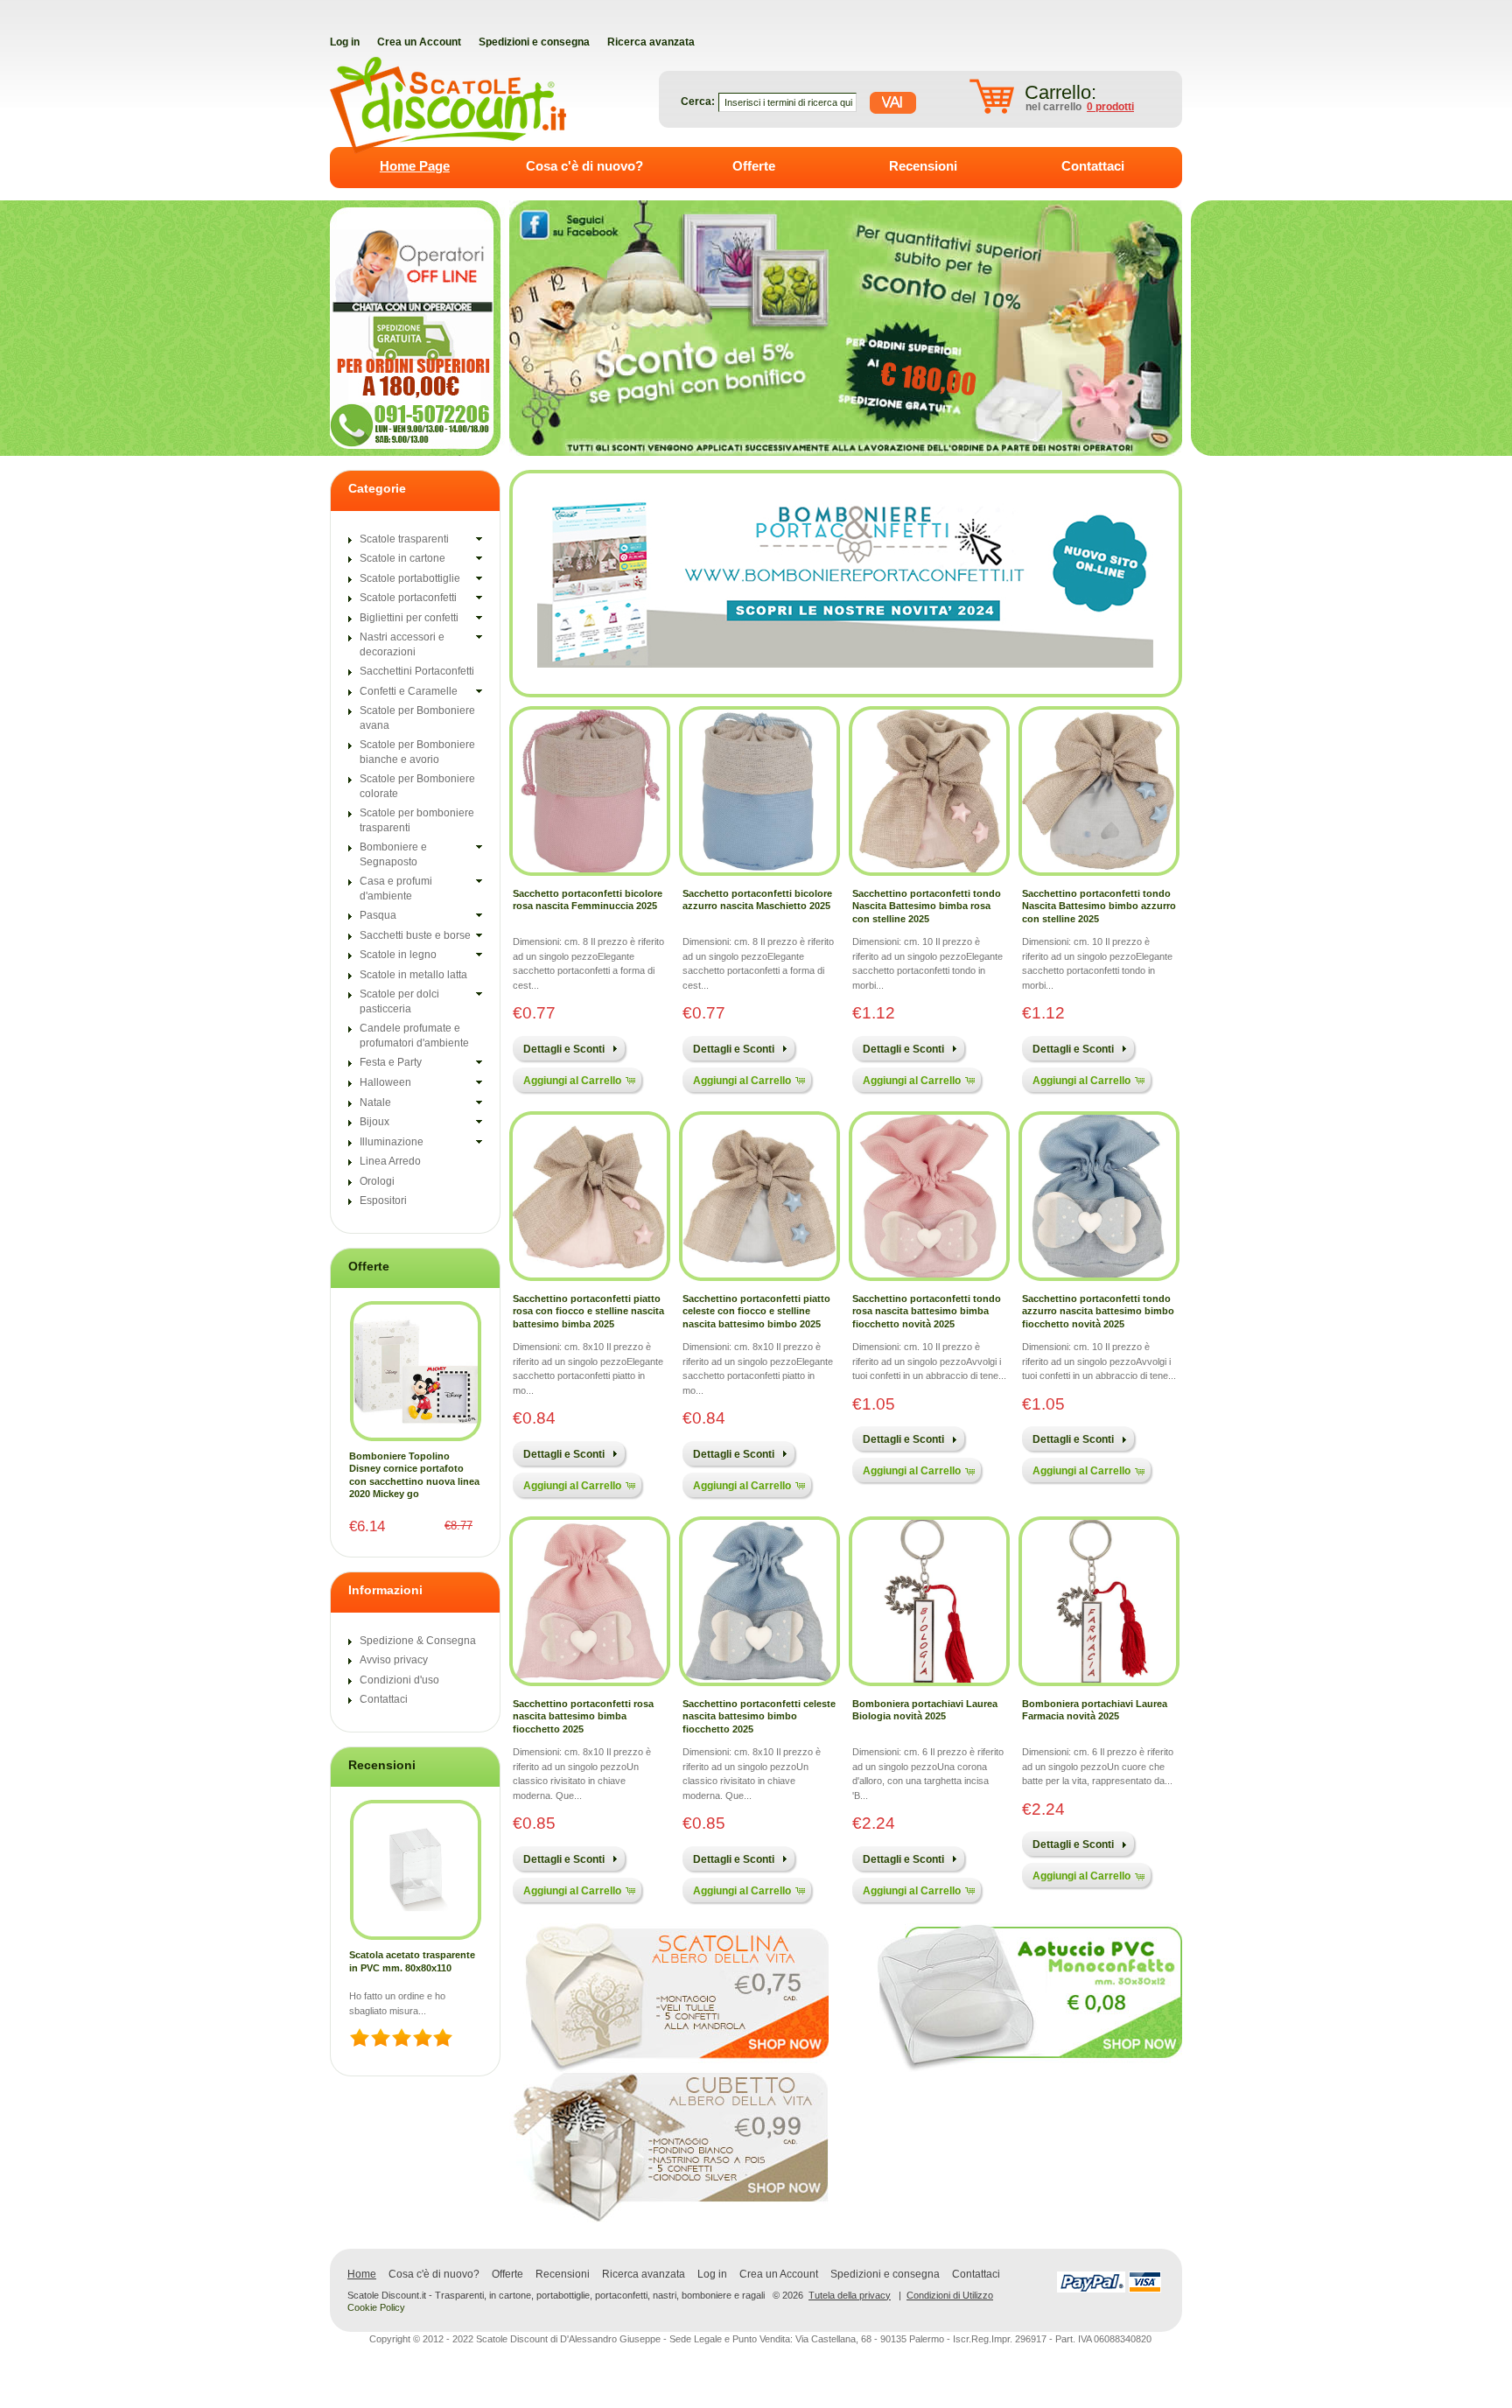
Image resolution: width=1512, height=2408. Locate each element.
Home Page (415, 166)
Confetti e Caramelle (409, 691)
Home (362, 2274)
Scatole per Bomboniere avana (417, 718)
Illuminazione (392, 1142)
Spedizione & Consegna (418, 1641)
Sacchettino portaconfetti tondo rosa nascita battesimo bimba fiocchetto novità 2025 (927, 1311)
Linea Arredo (390, 1161)
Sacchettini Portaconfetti (417, 671)
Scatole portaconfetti (408, 598)
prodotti (1110, 107)
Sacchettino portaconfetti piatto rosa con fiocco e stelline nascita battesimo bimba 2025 (588, 1311)
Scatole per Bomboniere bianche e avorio (417, 752)
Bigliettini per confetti (409, 618)
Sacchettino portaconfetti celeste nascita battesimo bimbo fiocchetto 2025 (759, 1716)
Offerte (754, 166)
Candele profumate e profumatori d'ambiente (414, 1036)
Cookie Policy (376, 2307)
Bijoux (374, 1122)
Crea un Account (779, 2274)
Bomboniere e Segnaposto (393, 854)
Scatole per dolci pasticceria (399, 1001)
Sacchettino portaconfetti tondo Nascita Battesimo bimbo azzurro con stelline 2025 (1099, 906)
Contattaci (1093, 166)
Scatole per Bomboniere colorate (417, 786)
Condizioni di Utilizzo (950, 2295)
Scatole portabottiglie (410, 578)
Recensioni (923, 166)
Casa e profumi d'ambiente (396, 889)
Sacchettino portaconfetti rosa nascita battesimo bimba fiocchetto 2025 (583, 1716)
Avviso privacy (394, 1660)
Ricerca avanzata (644, 2274)
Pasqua (378, 915)
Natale (375, 1102)
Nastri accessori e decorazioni (402, 644)
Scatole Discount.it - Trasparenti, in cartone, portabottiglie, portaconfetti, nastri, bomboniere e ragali (556, 2296)
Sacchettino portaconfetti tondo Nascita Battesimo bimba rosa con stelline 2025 (927, 906)
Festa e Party (391, 1062)
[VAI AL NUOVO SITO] (845, 583)
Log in (712, 2274)
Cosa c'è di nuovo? (584, 166)
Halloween (385, 1082)
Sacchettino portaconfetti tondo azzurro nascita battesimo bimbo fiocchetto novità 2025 (1098, 1311)
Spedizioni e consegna (885, 2274)
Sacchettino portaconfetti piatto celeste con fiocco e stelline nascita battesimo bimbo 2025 (756, 1311)
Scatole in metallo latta (413, 975)
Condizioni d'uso (399, 1680)
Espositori (383, 1200)
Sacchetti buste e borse (415, 935)
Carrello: (1060, 92)
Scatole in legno (398, 955)
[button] (568, 1048)
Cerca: (698, 101)
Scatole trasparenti (404, 539)
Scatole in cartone (402, 558)
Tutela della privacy (850, 2295)
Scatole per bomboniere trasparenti (417, 820)
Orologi (377, 1181)
